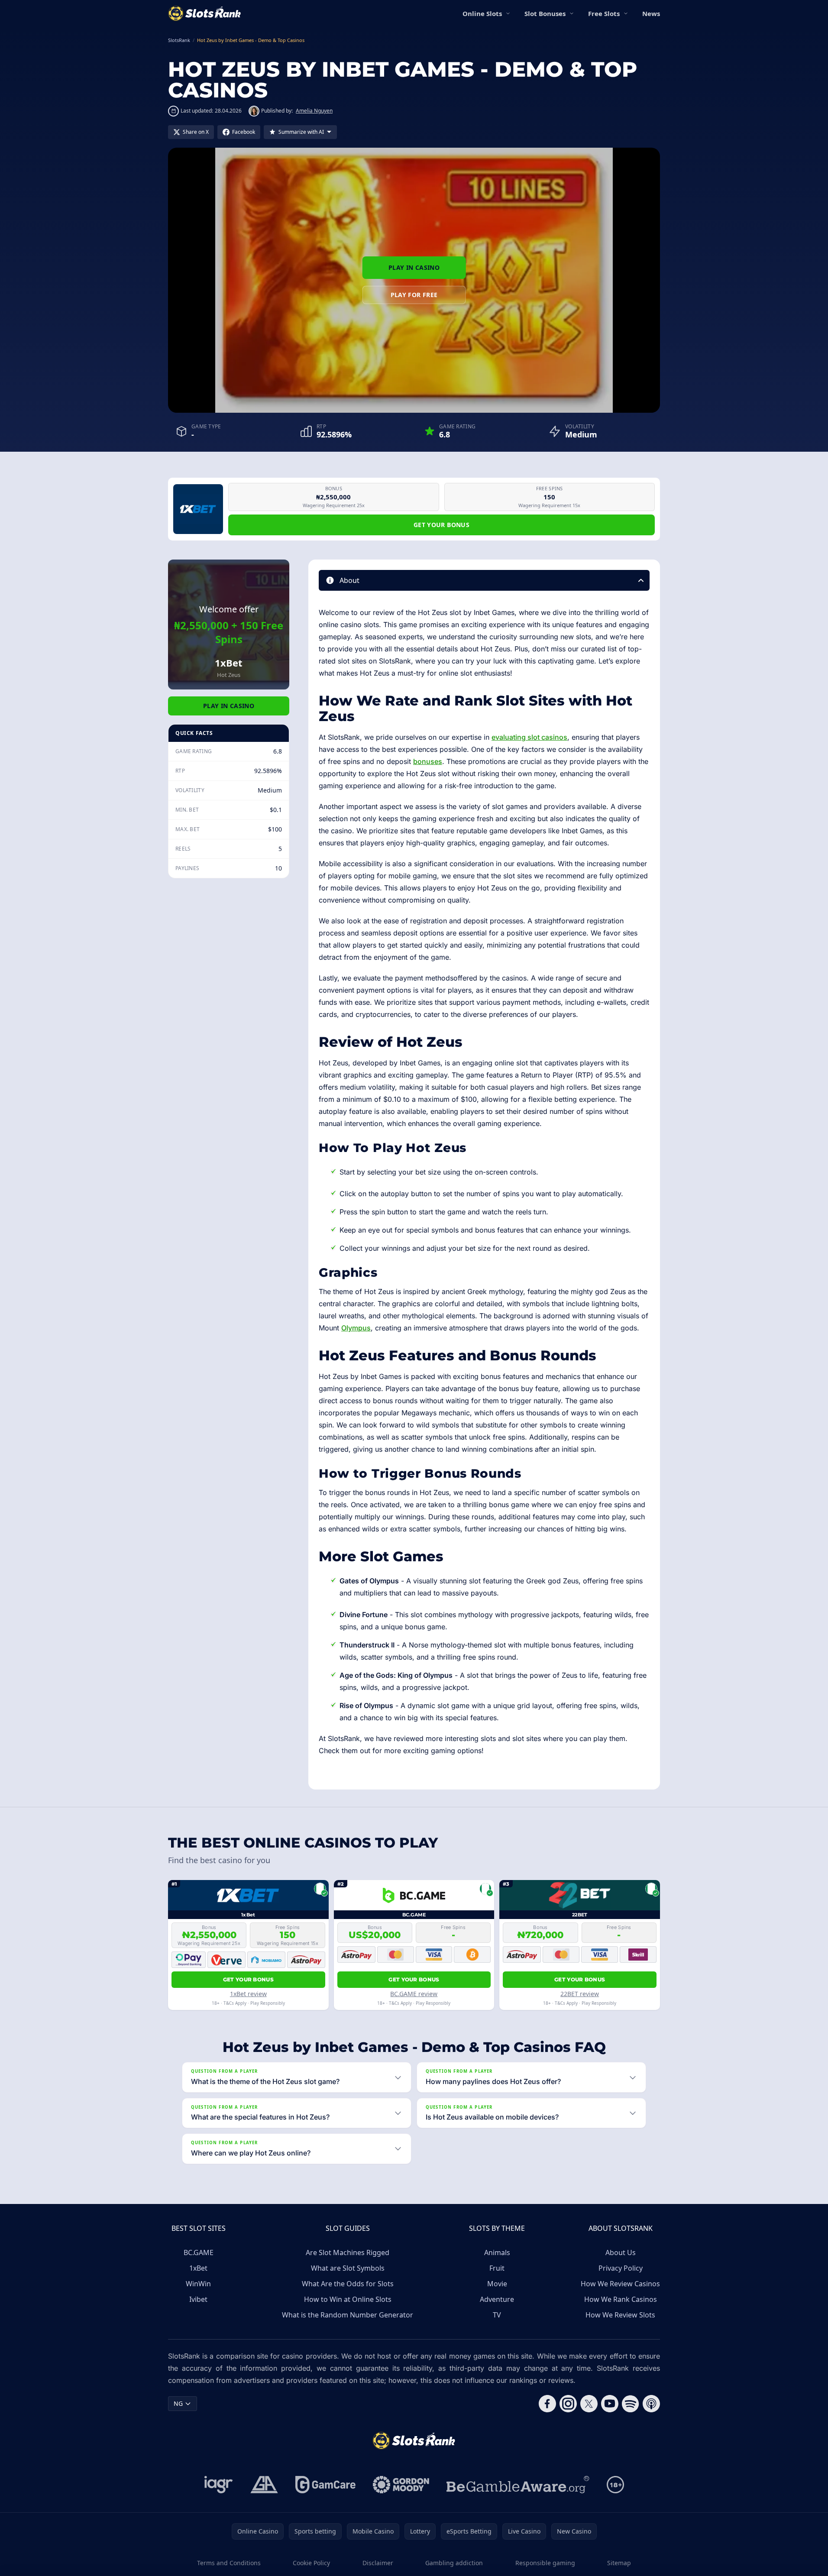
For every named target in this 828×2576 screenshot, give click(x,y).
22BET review (580, 1994)
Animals (497, 2252)
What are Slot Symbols (348, 2268)
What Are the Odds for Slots (348, 2284)
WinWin (198, 2284)
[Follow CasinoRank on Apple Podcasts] (651, 2404)
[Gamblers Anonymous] (264, 2485)
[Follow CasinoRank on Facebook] (547, 2404)
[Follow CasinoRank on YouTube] (610, 2404)
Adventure (497, 2299)
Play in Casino (414, 267)
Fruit (497, 2268)
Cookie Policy (311, 2563)
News (651, 13)
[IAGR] (219, 2485)
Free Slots (604, 13)
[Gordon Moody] (401, 2485)
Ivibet (198, 2299)
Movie (497, 2284)
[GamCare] (325, 2485)
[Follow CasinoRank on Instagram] (568, 2404)
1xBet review (248, 1994)
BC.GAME (199, 2252)
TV (497, 2315)
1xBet (198, 2268)
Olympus (356, 1328)
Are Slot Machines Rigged (348, 2252)
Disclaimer (378, 2563)
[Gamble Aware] (518, 2485)
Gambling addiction (454, 2563)
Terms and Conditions (229, 2563)
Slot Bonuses (545, 13)
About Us (621, 2252)
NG (178, 2403)
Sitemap (619, 2563)
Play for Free (414, 295)
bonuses (428, 761)
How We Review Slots (620, 2315)
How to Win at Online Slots (348, 2299)
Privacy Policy (621, 2268)
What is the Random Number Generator (348, 2315)
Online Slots (482, 13)
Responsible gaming (545, 2563)
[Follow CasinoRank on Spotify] (631, 2404)
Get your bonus (441, 525)
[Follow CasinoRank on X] (589, 2404)
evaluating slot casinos (529, 737)
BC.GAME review (414, 1994)
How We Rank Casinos (621, 2299)
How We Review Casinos (620, 2284)
